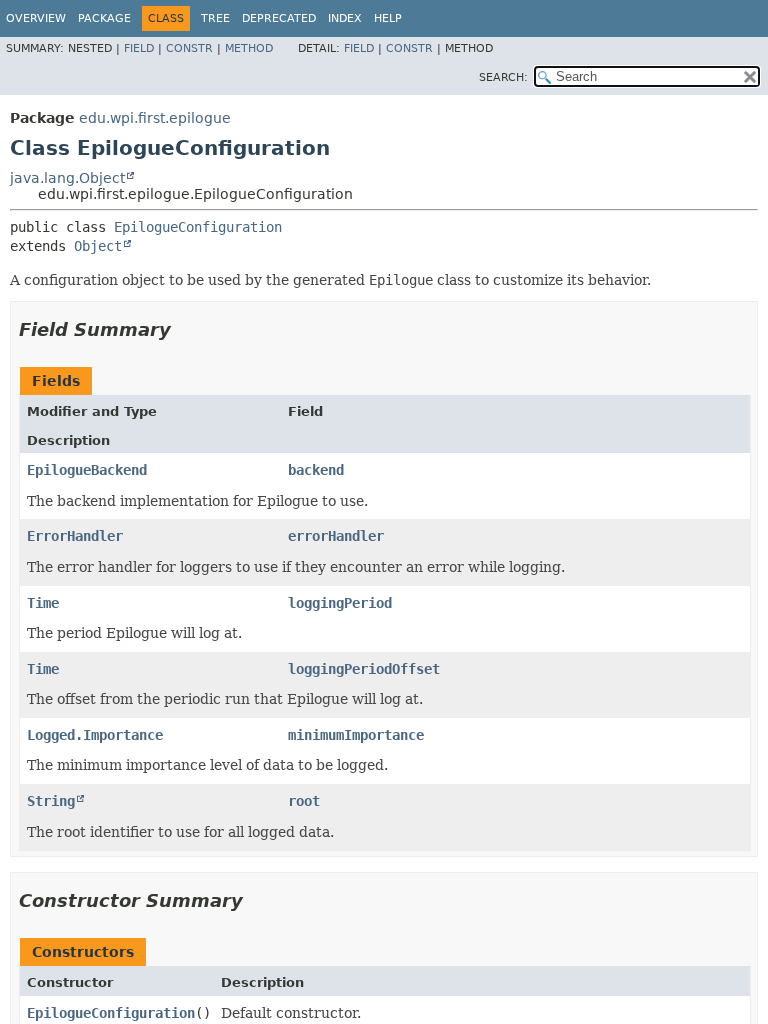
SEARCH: (503, 77)
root (304, 801)
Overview (36, 18)
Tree (215, 18)
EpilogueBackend (87, 470)
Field (139, 48)
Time (43, 603)
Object (98, 246)
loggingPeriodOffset (364, 669)
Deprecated (279, 18)
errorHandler (336, 536)
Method (249, 48)
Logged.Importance (95, 735)
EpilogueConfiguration (198, 227)
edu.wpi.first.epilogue (155, 118)
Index (345, 18)
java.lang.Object (67, 178)
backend (316, 470)
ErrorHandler (75, 536)
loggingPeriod (340, 603)
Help (388, 18)
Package (104, 18)
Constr (189, 48)
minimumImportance (356, 735)
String (51, 801)
